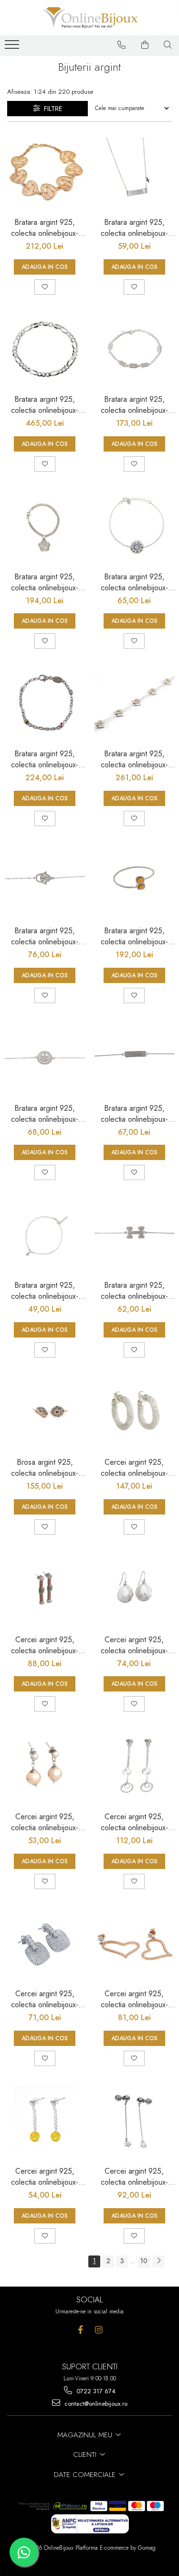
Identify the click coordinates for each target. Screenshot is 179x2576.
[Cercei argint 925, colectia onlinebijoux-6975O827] (45, 2121)
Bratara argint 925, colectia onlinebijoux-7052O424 (45, 1291)
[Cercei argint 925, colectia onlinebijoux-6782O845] (135, 1944)
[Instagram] (99, 2330)
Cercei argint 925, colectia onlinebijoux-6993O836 (134, 1645)
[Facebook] (80, 2330)
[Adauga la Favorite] (45, 287)
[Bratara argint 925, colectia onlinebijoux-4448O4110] (45, 703)
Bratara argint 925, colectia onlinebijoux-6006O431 (134, 582)
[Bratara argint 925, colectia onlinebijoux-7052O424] (45, 1235)
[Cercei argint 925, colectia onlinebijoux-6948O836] (45, 1944)
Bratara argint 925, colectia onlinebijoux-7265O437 (45, 936)
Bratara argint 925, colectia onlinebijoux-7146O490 (134, 936)
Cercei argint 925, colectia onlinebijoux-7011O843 (45, 1645)
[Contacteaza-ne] (122, 45)
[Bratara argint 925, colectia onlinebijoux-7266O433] (135, 1058)
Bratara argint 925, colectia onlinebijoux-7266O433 (134, 1114)
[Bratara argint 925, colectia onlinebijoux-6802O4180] (45, 349)
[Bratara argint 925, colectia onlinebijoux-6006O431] (135, 526)
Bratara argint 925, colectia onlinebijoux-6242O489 (45, 228)
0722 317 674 (95, 2391)
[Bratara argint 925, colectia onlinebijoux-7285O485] (135, 349)
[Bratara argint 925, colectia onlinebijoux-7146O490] (135, 881)
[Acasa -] (90, 18)
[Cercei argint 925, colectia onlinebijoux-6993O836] (135, 1589)
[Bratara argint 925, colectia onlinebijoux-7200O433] (45, 1058)
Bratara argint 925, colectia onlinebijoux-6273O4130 (134, 759)
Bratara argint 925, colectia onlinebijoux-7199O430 (134, 1291)
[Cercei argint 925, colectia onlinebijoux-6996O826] (45, 1766)
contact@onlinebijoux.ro (95, 2404)
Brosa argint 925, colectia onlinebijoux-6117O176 (45, 1468)
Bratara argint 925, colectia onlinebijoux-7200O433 (45, 1114)
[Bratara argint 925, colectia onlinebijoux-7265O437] (45, 881)
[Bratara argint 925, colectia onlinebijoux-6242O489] (45, 172)
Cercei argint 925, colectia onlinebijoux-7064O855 (134, 1822)
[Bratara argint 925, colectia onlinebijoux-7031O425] (135, 172)
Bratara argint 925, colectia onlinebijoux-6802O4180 (45, 405)
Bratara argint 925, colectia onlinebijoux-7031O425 (134, 228)
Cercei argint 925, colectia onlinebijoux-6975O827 (45, 2177)
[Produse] (13, 47)
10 (144, 2261)
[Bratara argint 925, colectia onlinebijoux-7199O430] (135, 1235)
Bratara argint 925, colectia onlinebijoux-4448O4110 (45, 759)
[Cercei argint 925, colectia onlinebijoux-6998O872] (135, 1412)
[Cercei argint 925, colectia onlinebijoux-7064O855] (135, 1766)
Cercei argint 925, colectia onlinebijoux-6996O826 (45, 1822)
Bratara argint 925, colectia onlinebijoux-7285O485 (134, 405)
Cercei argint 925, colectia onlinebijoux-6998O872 (134, 1468)
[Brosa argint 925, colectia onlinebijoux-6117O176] (45, 1412)
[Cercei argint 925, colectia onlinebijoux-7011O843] (45, 1589)
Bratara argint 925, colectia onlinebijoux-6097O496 (45, 582)
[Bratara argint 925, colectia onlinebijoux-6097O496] (45, 526)
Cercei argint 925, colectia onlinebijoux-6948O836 (45, 1999)
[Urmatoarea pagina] (158, 2261)
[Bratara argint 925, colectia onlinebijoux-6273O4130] (135, 703)
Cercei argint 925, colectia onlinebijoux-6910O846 (134, 2177)
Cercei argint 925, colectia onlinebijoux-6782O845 (134, 1999)
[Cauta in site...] (168, 45)
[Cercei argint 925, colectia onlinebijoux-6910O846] (135, 2121)
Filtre (51, 109)
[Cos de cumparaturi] (145, 45)
